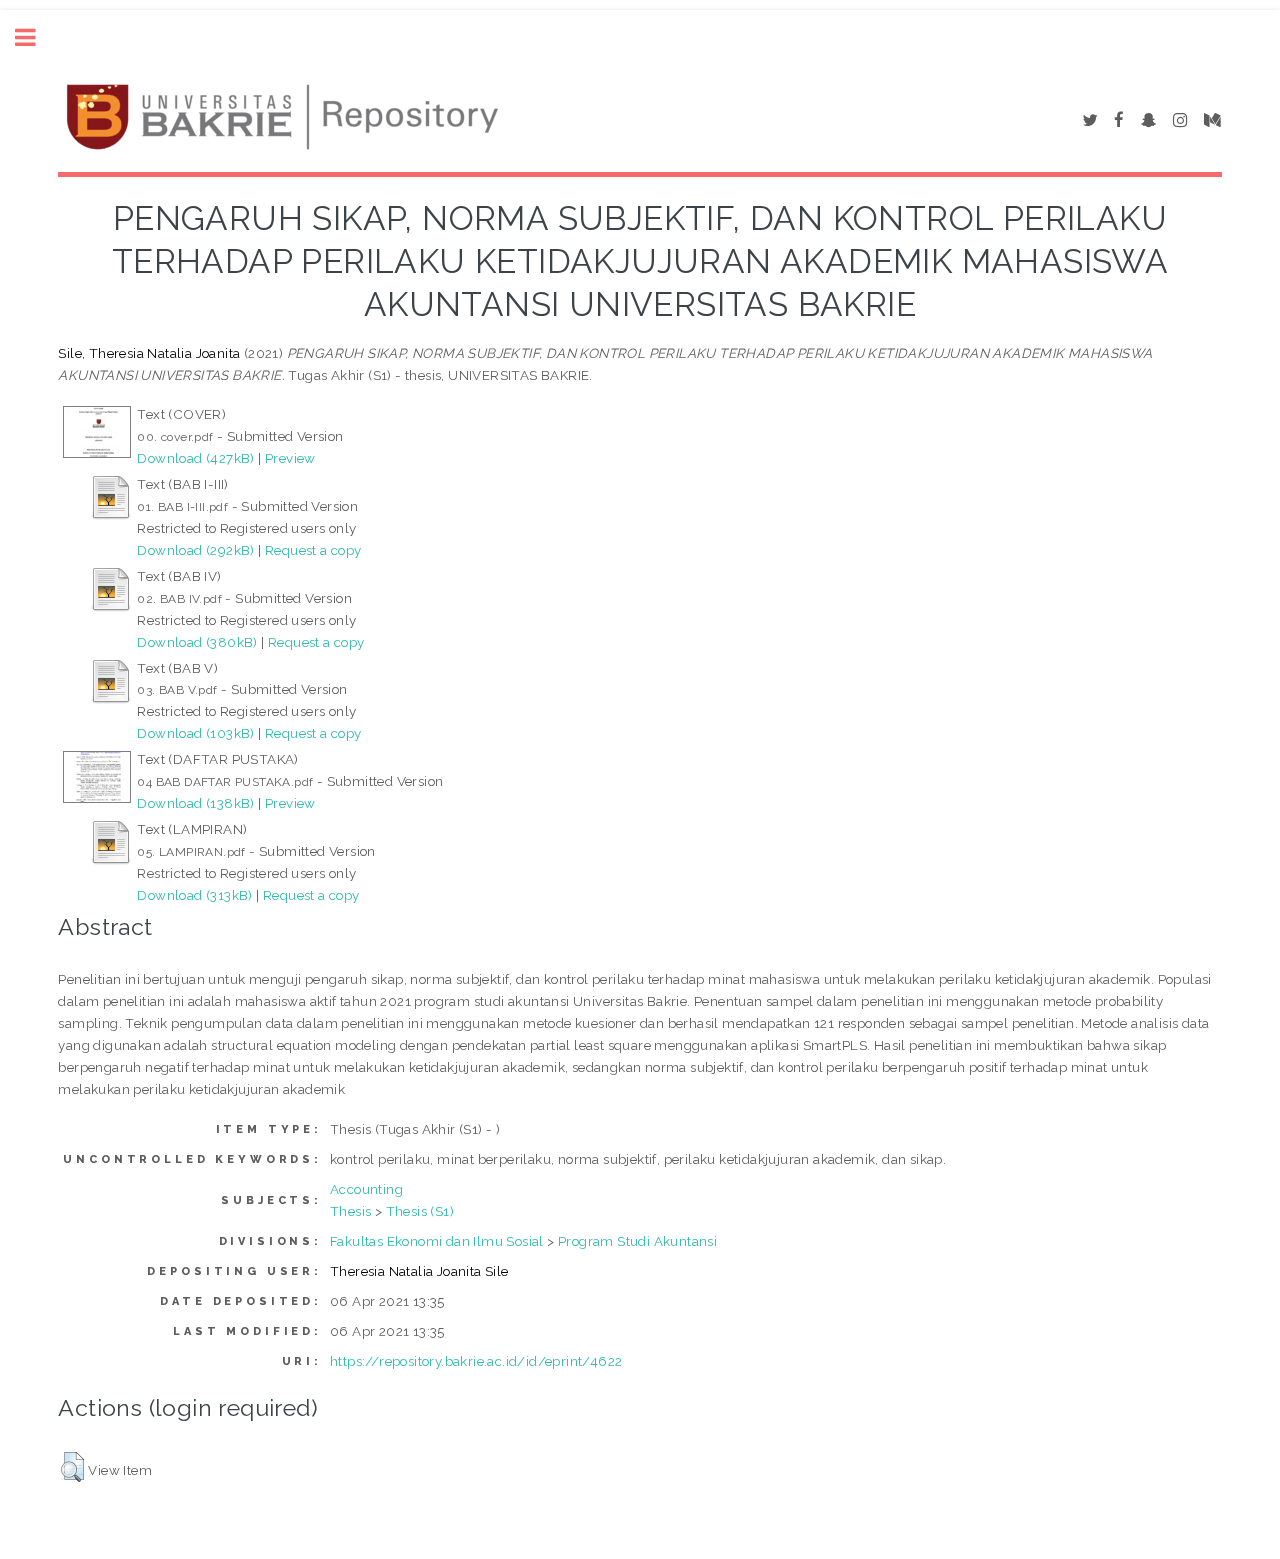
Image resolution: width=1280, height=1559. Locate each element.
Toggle (36, 37)
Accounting (366, 1189)
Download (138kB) (195, 803)
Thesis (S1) (420, 1211)
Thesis (350, 1211)
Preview (290, 458)
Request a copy (313, 550)
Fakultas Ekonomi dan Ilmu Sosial (437, 1241)
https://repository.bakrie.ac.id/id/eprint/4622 (476, 1361)
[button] (72, 1467)
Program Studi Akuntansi (637, 1241)
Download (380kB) (197, 642)
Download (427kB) (195, 458)
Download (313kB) (194, 895)
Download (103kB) (195, 733)
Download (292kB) (195, 550)
